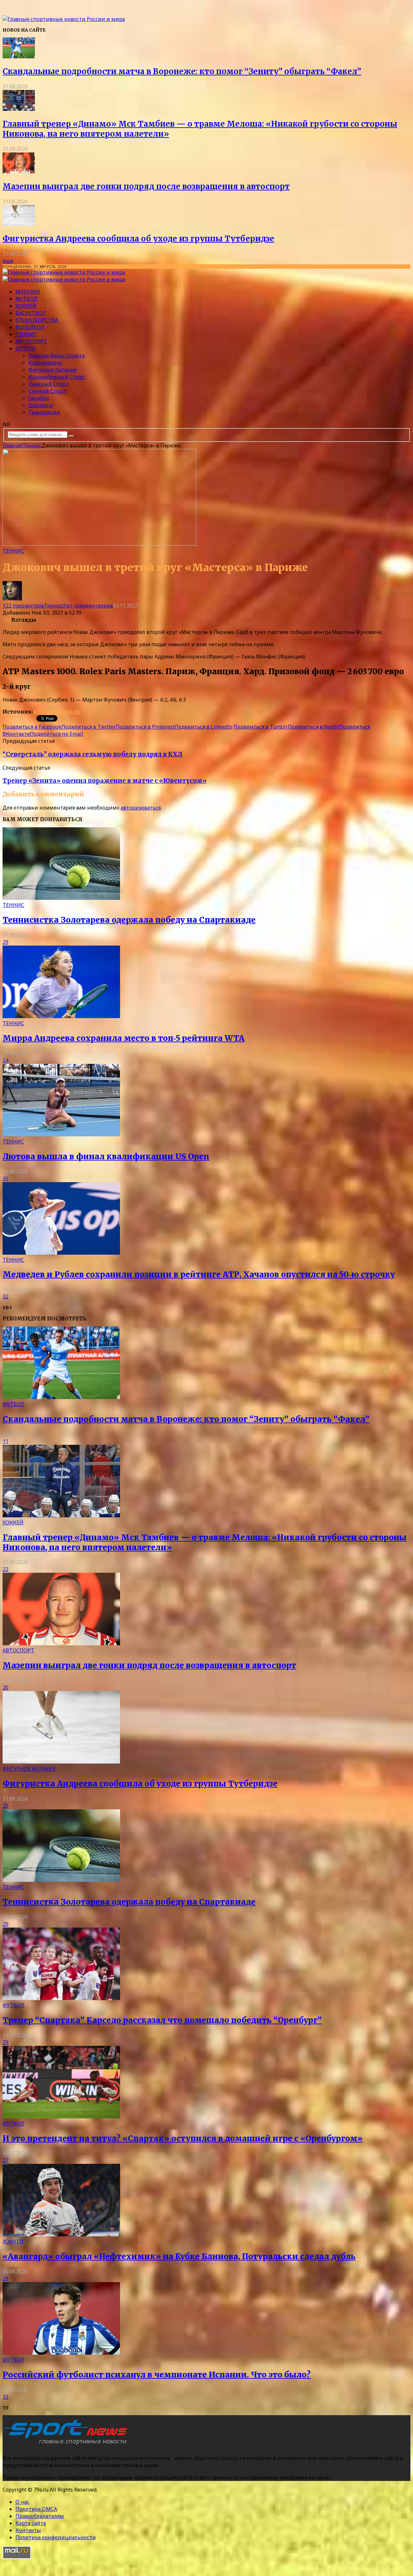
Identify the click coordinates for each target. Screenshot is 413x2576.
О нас (22, 2502)
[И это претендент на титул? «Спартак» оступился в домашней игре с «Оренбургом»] (61, 2116)
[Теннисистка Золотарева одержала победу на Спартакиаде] (61, 898)
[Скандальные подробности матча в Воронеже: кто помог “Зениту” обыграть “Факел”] (19, 56)
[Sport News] (64, 19)
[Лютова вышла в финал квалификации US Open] (61, 1134)
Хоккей (26, 306)
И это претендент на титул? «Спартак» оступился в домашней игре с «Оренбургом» (183, 2139)
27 (5, 2160)
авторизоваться (141, 808)
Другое (25, 348)
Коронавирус (45, 363)
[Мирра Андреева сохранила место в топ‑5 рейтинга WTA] (61, 1016)
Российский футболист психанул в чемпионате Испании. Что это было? (157, 2375)
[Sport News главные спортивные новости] (67, 2445)
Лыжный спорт (49, 384)
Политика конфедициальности (56, 2537)
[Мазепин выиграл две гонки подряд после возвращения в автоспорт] (19, 171)
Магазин (28, 292)
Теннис (26, 334)
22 (5, 1569)
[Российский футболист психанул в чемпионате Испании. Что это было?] (61, 2353)
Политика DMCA (36, 2509)
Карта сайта (31, 2523)
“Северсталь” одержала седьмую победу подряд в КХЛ (92, 754)
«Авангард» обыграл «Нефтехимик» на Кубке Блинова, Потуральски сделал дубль (179, 2256)
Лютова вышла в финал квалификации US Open (106, 1157)
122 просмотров (23, 606)
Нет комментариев (88, 606)
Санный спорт (47, 391)
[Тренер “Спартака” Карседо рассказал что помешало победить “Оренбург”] (61, 1998)
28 (5, 2279)
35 (5, 1179)
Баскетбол (31, 313)
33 (5, 2397)
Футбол (26, 299)
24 (5, 1060)
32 (5, 1297)
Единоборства (37, 320)
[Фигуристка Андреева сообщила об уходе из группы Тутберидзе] (19, 224)
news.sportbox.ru (56, 712)
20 (5, 1687)
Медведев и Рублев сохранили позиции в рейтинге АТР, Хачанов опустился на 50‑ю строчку (199, 1274)
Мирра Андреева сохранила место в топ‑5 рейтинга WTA (124, 1038)
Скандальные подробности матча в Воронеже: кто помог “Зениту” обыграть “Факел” (182, 71)
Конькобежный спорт (57, 377)
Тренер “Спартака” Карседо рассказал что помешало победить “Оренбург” (162, 2020)
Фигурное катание (53, 370)
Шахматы (41, 405)
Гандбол (39, 398)
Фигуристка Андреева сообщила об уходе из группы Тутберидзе (138, 239)
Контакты (28, 2530)
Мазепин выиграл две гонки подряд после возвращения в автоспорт (146, 186)
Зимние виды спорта (56, 355)
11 (5, 1441)
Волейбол (30, 327)
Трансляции (44, 412)
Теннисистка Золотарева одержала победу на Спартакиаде (129, 920)
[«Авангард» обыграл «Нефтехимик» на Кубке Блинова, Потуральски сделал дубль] (61, 2234)
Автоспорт (31, 341)
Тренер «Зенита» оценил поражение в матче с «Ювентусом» (105, 781)
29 (5, 942)
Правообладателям (40, 2516)
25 (5, 1806)
